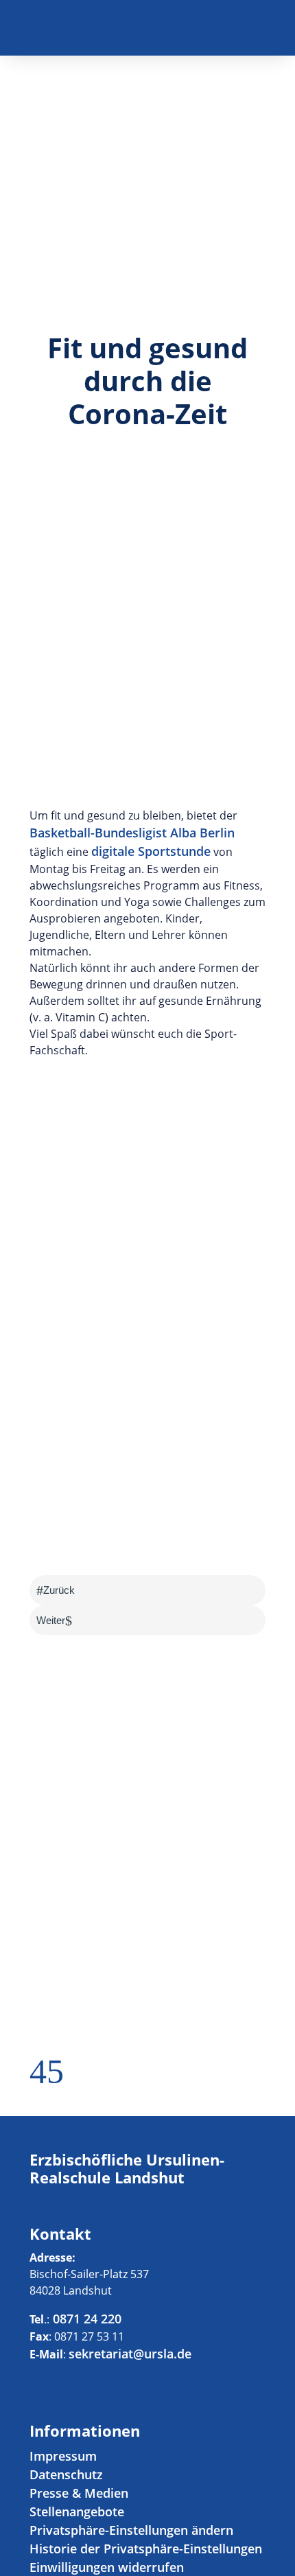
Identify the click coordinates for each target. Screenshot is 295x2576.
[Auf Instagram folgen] (255, 32)
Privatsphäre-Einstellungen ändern (131, 2530)
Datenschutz (66, 2474)
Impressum (63, 2456)
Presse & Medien (79, 2493)
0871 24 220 (85, 2319)
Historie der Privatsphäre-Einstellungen (146, 2549)
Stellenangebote (77, 2511)
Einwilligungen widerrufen (107, 2567)
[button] (38, 2079)
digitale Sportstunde (151, 851)
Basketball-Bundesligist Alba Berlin (132, 833)
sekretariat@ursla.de (130, 2354)
